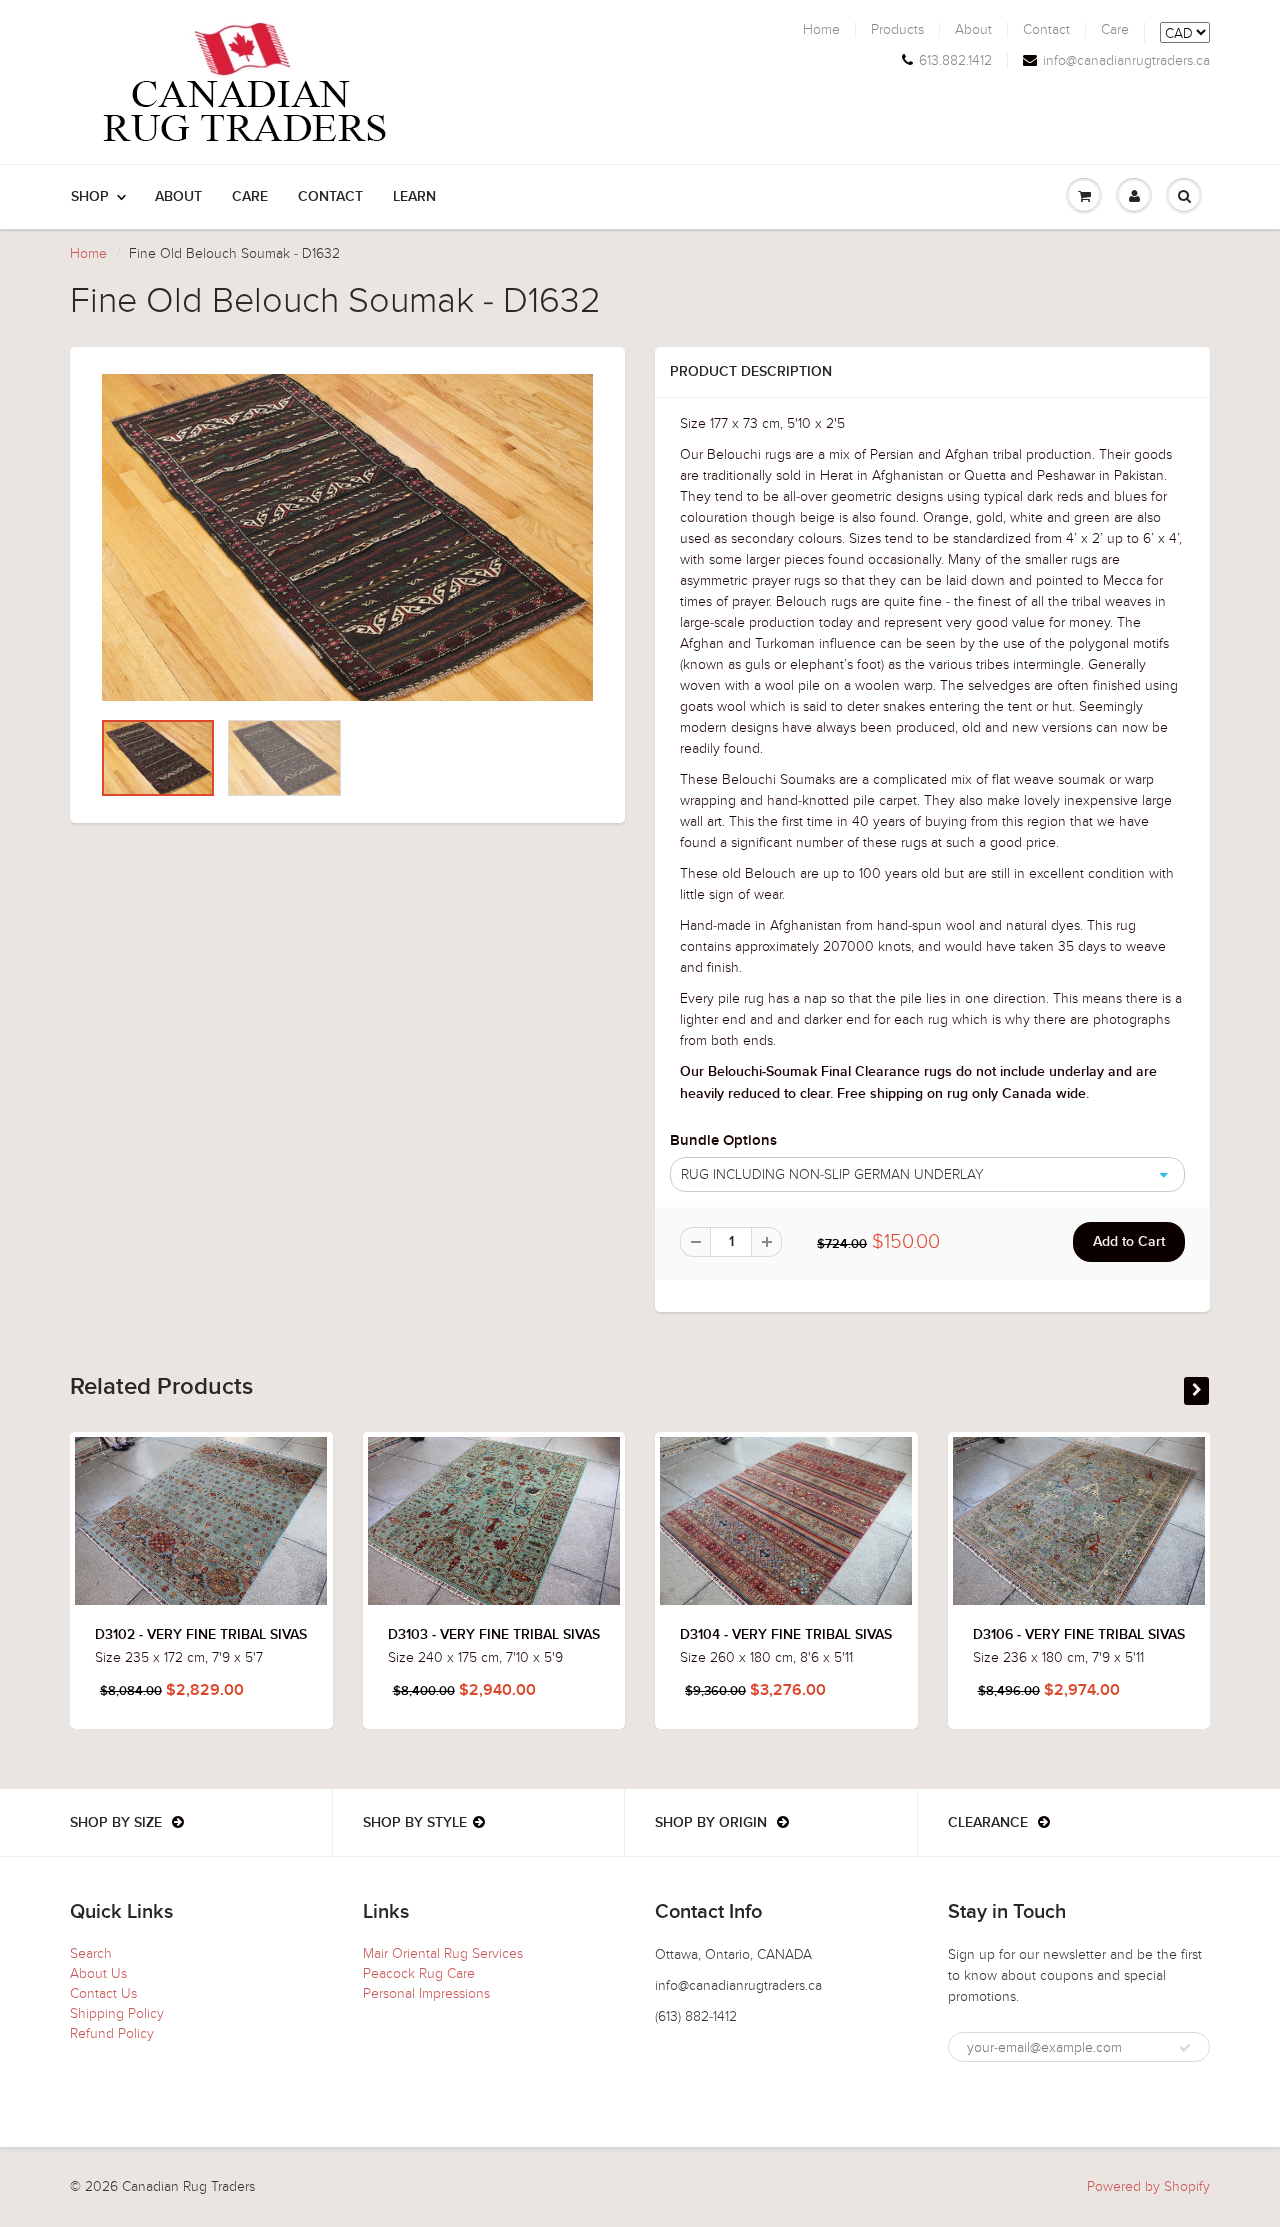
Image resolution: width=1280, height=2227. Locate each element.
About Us (98, 1973)
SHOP (90, 197)
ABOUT (178, 197)
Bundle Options (723, 1140)
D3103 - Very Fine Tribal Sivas (494, 1635)
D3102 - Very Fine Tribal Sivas (201, 1635)
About (973, 30)
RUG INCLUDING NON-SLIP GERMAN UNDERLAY (832, 1174)
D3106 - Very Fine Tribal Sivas (1079, 1635)
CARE (250, 197)
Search (91, 1953)
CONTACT (330, 197)
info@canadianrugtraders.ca (1126, 61)
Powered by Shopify (1148, 2186)
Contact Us (103, 1993)
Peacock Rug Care (419, 1973)
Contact (1046, 30)
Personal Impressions (426, 1993)
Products (897, 30)
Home (821, 30)
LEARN (414, 197)
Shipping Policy (117, 2013)
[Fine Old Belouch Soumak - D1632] (347, 537)
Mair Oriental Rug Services (443, 1953)
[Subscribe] (1185, 2048)
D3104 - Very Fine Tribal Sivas (786, 1635)
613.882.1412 (955, 61)
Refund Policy (112, 2033)
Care (1115, 30)
